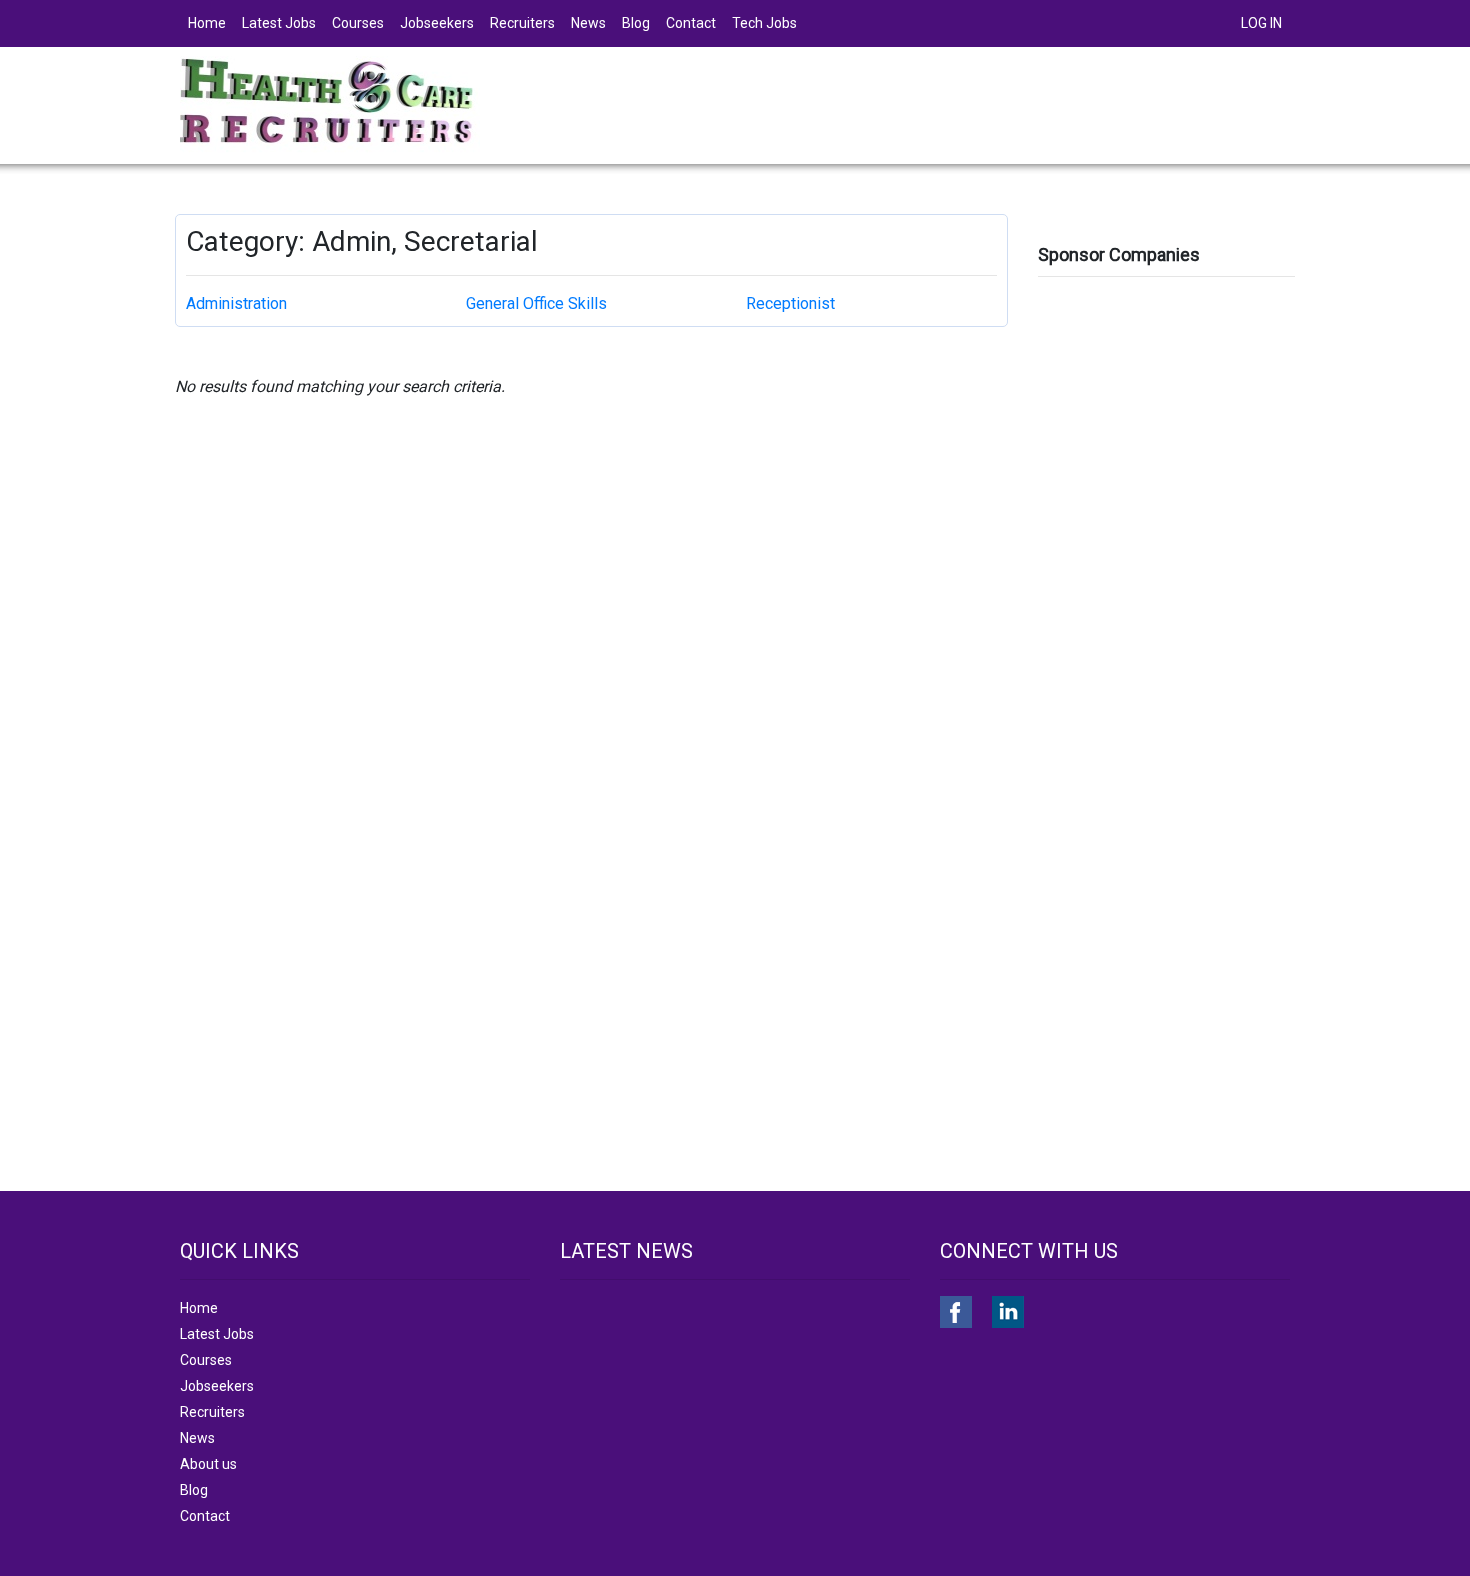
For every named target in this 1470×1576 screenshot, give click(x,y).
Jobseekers (437, 23)
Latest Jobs (279, 23)
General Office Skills (536, 303)
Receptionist (790, 303)
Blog (636, 23)
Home (207, 23)
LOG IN (1261, 23)
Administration (236, 303)
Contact (691, 23)
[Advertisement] (1167, 587)
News (588, 23)
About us (208, 1464)
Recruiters (522, 23)
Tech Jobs (764, 23)
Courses (358, 23)
